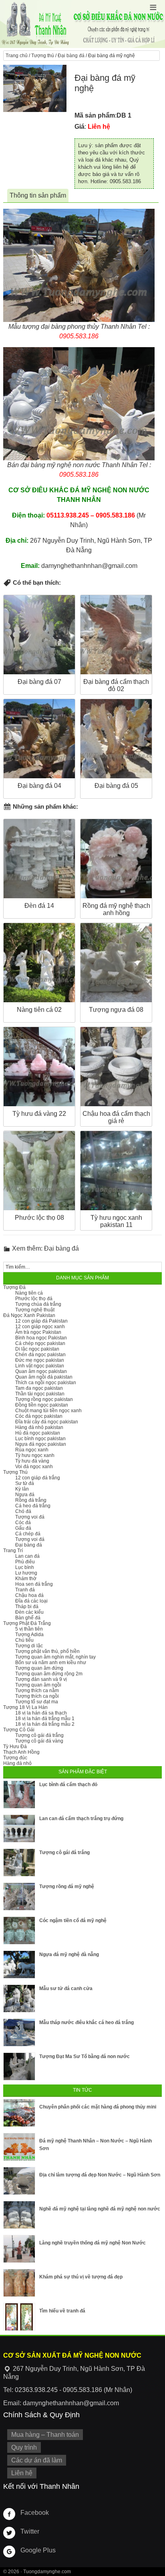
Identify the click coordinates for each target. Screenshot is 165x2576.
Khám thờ (26, 1579)
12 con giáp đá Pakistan (41, 1321)
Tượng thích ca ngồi (37, 1696)
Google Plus (38, 2550)
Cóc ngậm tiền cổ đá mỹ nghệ (73, 1921)
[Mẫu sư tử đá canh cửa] (19, 1998)
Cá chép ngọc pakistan (40, 1343)
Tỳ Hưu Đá (15, 1747)
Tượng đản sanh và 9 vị (41, 1679)
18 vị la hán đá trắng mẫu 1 (45, 1719)
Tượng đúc (15, 1758)
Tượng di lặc (29, 1646)
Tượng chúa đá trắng (38, 1304)
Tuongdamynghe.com (47, 2572)
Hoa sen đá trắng (34, 1584)
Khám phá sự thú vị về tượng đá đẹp (81, 2277)
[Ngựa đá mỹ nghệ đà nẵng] (19, 1964)
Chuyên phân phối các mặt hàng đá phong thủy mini (98, 2107)
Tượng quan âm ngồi (38, 1685)
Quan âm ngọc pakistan (41, 1371)
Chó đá (23, 1511)
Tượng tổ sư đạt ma (37, 1702)
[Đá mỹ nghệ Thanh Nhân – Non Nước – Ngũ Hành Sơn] (19, 2147)
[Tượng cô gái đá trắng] (19, 1863)
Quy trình (24, 2447)
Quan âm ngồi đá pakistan (44, 1377)
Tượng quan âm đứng (39, 1668)
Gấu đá (23, 1528)
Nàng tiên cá (29, 1293)
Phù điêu (25, 1562)
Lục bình (25, 1567)
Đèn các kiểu (29, 1612)
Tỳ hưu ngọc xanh (35, 1455)
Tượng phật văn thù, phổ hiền (47, 1651)
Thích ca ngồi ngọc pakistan (46, 1383)
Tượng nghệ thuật (35, 1310)
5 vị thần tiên (29, 1629)
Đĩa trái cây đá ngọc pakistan (47, 1422)
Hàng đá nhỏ (17, 1763)
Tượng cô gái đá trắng (39, 1735)
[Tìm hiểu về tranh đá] (19, 2317)
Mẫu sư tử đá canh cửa (66, 1988)
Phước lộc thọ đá (34, 1299)
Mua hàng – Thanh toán (45, 2435)
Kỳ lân (22, 1489)
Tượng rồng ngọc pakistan (44, 1399)
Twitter (30, 2531)
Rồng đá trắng (31, 1500)
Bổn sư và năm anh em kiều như (51, 1663)
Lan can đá (27, 1556)
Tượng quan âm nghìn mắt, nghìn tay (55, 1657)
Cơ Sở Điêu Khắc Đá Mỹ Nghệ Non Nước (82, 24)
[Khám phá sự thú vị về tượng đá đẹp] (19, 2283)
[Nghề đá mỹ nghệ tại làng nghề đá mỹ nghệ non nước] (19, 2215)
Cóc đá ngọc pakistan (39, 1416)
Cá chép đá (28, 1534)
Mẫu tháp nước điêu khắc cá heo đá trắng (87, 2022)
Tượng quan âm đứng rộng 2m (49, 1674)
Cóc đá (23, 1523)
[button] (153, 7)
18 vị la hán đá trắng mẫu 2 (45, 1724)
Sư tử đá (25, 1483)
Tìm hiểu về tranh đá (62, 2311)
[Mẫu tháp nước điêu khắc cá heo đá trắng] (19, 2032)
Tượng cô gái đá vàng (39, 1741)
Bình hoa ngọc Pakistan (41, 1338)
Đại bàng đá (71, 56)
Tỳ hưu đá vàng (32, 1461)
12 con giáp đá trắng (38, 1478)
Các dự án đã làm (37, 2460)
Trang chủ (17, 56)
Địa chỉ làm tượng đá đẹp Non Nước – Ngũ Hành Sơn (100, 2175)
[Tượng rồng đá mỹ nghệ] (19, 1897)
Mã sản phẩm (95, 115)
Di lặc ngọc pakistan (37, 1349)
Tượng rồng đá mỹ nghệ (67, 1887)
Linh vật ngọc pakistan (40, 1366)
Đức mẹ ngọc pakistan (40, 1360)
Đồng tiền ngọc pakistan (42, 1405)
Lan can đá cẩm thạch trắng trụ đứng (81, 1819)
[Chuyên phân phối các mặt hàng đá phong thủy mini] (19, 2113)
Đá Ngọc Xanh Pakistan (29, 1315)
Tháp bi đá (27, 1607)
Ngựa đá (25, 1495)
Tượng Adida (29, 1635)
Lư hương (26, 1573)
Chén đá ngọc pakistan (40, 1355)
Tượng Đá (14, 1287)
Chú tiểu (24, 1640)
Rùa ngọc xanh (32, 1450)
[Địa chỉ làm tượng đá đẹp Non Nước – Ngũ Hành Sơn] (19, 2181)
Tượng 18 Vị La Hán (25, 1707)
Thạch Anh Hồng (21, 1752)
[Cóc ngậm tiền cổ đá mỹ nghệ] (19, 1931)
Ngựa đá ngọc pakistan (41, 1444)
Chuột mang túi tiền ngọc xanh (48, 1411)
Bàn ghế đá (28, 1618)
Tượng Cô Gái (19, 1730)
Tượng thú (43, 56)
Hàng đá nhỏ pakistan (39, 1427)
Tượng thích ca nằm (37, 1691)
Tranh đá (25, 1590)
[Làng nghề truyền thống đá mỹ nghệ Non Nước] (19, 2249)
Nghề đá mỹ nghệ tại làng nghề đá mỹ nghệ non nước (100, 2209)
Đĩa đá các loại (31, 1601)
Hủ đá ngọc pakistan (38, 1433)
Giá (79, 127)
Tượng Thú (15, 1472)
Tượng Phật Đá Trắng (27, 1623)
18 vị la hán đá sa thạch (41, 1713)
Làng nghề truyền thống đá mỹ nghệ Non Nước (93, 2243)
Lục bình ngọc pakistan (40, 1439)
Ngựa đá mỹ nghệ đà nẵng (69, 1954)
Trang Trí (13, 1551)
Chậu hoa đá (29, 1595)
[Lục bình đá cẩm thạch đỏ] (19, 1795)
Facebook (35, 2513)
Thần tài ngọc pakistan (40, 1394)
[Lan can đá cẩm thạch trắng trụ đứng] (19, 1829)
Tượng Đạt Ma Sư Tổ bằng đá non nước (85, 2056)
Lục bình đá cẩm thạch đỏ (68, 1785)
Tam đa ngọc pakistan (39, 1388)
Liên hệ (22, 2473)
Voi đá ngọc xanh (34, 1467)
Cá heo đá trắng (33, 1506)
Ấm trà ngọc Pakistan (38, 1332)
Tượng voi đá (30, 1517)
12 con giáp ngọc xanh (40, 1327)
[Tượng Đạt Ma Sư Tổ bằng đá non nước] (19, 2066)
